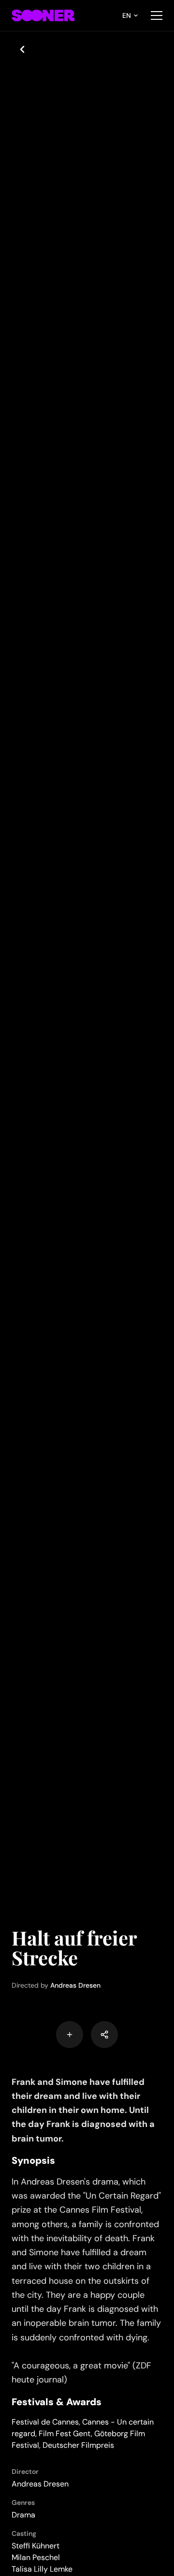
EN (127, 15)
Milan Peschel (36, 2557)
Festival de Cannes (45, 2422)
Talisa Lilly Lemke (42, 2569)
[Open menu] (157, 15)
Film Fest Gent (65, 2434)
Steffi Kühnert (36, 2546)
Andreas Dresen (75, 1985)
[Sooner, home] (43, 15)
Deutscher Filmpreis (78, 2445)
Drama (23, 2515)
